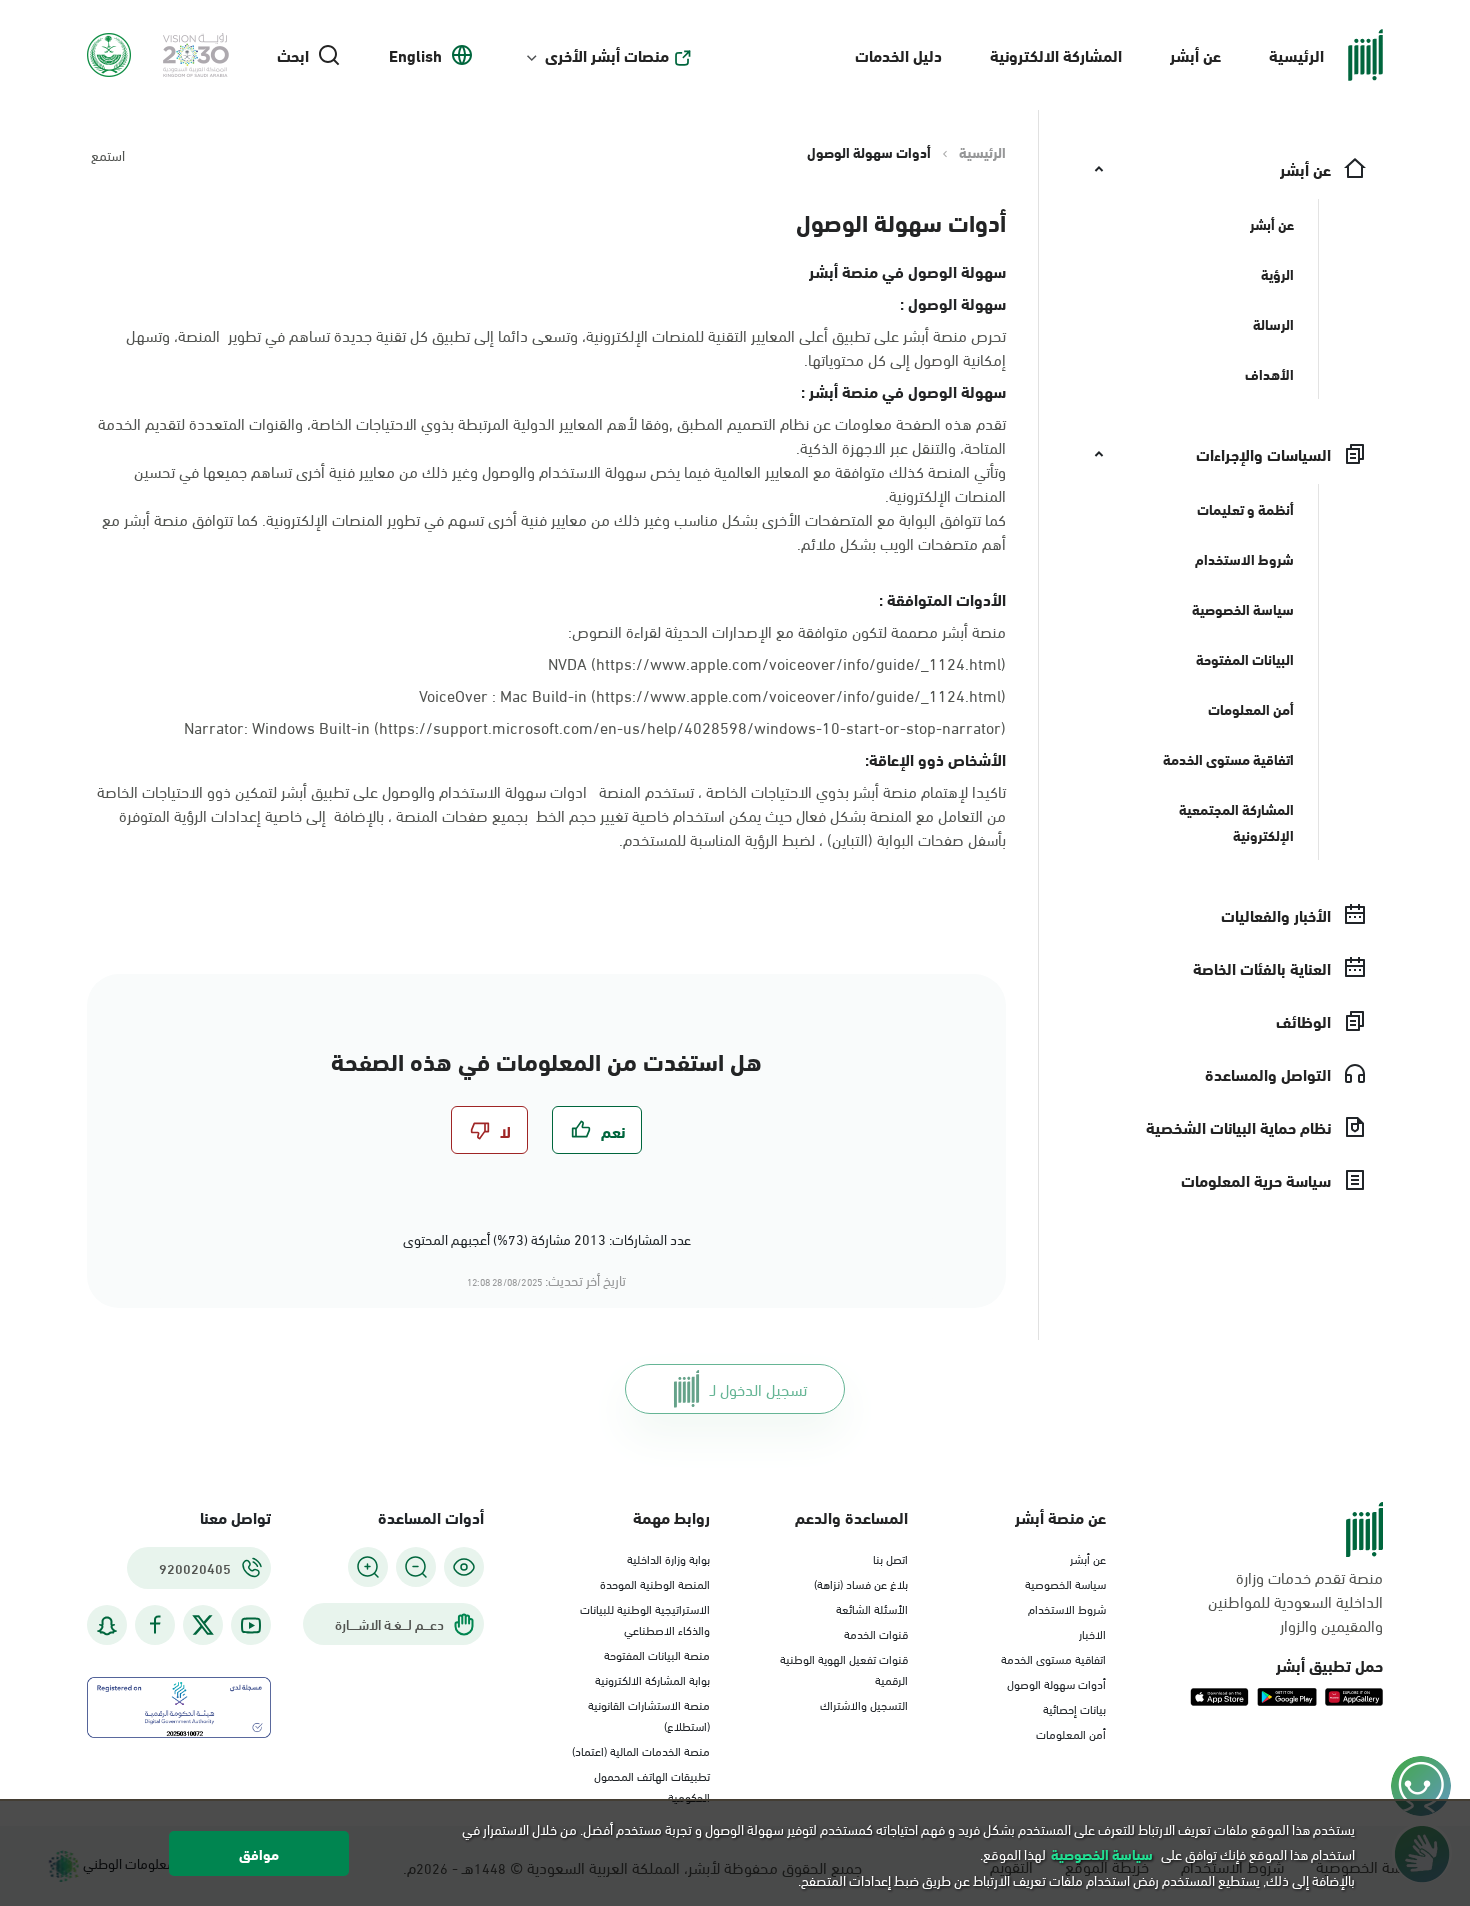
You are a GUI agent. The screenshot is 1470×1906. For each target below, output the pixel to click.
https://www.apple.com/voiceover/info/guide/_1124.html (798, 694)
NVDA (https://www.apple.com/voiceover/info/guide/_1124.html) (777, 662)
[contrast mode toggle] (464, 1567)
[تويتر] (203, 1625)
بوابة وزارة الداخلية (668, 1558)
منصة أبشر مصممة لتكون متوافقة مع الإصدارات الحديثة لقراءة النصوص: (787, 631)
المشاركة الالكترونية (1056, 54)
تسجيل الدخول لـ (758, 1388)
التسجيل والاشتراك (864, 1704)
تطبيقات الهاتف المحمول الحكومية (652, 1785)
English (415, 55)
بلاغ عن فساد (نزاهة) (861, 1583)
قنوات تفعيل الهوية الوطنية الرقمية (844, 1668)
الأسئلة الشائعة (872, 1608)
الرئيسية (1296, 54)
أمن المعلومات (1071, 1733)
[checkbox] (597, 1130)
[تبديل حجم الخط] (416, 1567)
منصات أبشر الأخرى (607, 55)
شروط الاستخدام (1067, 1608)
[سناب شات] (107, 1625)
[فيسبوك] (155, 1625)
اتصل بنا (890, 1558)
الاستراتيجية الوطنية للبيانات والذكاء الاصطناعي (645, 1618)
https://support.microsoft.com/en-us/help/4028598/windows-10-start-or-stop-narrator (690, 726)
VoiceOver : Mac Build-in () (712, 695)
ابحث (293, 55)
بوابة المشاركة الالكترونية (652, 1679)
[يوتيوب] (251, 1625)
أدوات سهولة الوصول (1056, 1683)
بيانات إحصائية (1074, 1708)
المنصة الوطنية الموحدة (655, 1583)
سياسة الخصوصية (1065, 1583)
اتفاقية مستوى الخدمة (1053, 1658)
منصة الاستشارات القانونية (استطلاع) (649, 1714)
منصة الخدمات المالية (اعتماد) (641, 1750)
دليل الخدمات (898, 54)
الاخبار (1092, 1633)
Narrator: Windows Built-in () (595, 727)
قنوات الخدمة (876, 1633)
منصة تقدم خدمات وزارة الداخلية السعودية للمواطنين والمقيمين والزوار (1295, 1601)
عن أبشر (1195, 54)
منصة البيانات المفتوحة (657, 1654)
